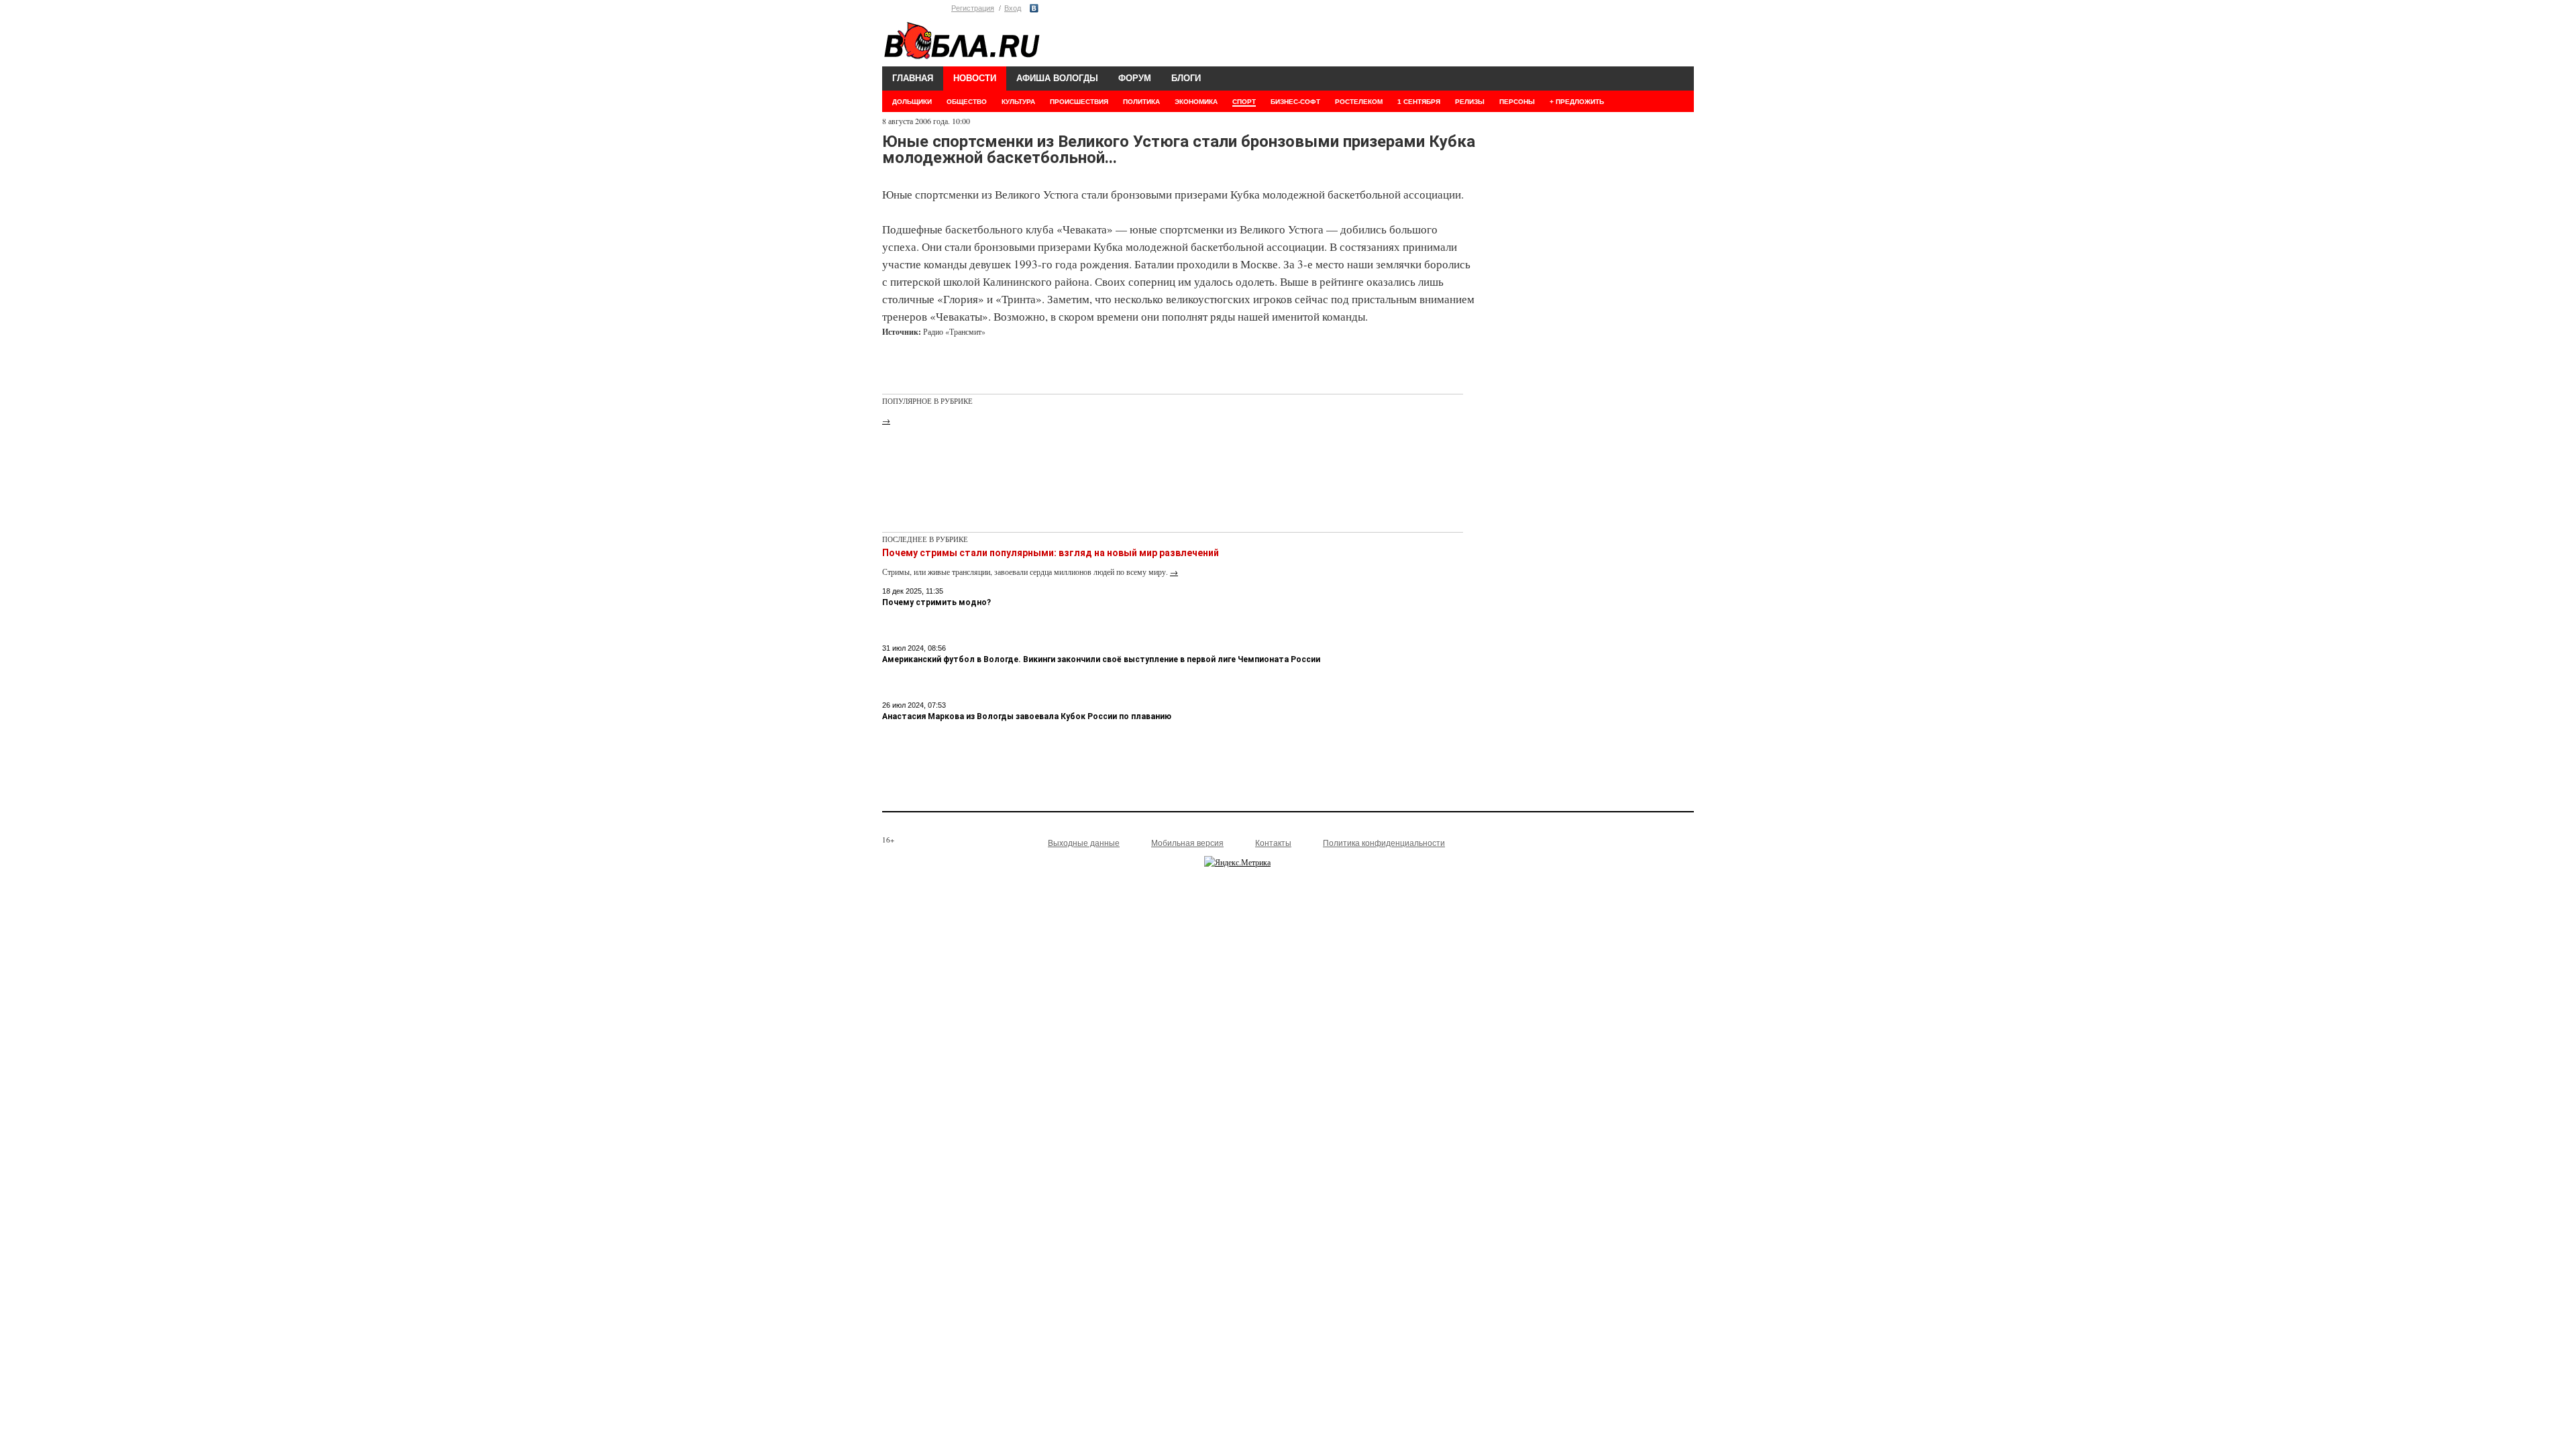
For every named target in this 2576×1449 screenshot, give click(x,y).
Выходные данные (1084, 843)
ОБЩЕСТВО (967, 102)
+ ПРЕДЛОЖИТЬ (1577, 102)
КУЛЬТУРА (1018, 102)
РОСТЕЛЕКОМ (1359, 102)
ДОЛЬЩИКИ (912, 102)
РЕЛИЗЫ (1470, 102)
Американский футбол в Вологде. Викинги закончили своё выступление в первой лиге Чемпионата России (1101, 659)
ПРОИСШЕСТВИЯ (1079, 102)
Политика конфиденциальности (1384, 843)
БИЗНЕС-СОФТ (1295, 102)
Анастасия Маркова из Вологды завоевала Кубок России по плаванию (1027, 716)
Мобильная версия (1187, 843)
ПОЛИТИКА (1141, 102)
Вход (1013, 8)
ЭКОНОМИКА (1196, 102)
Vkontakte (1034, 8)
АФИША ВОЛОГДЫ (1057, 78)
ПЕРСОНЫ (1517, 102)
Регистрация (973, 8)
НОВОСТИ (975, 78)
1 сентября (1419, 102)
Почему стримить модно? (936, 602)
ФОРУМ (1135, 78)
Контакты (1273, 843)
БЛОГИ (1186, 78)
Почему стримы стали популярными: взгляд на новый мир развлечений (1051, 553)
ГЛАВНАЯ (913, 78)
